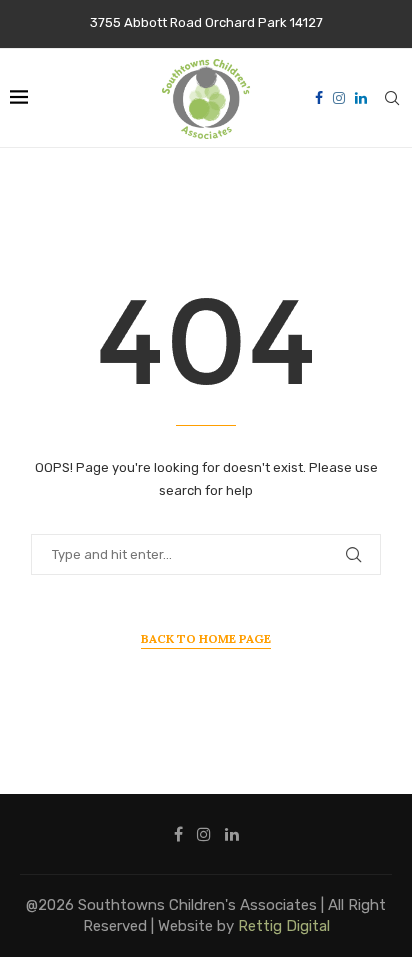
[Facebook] (319, 98)
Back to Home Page (206, 638)
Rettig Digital (284, 926)
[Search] (392, 98)
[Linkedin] (361, 98)
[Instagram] (339, 98)
